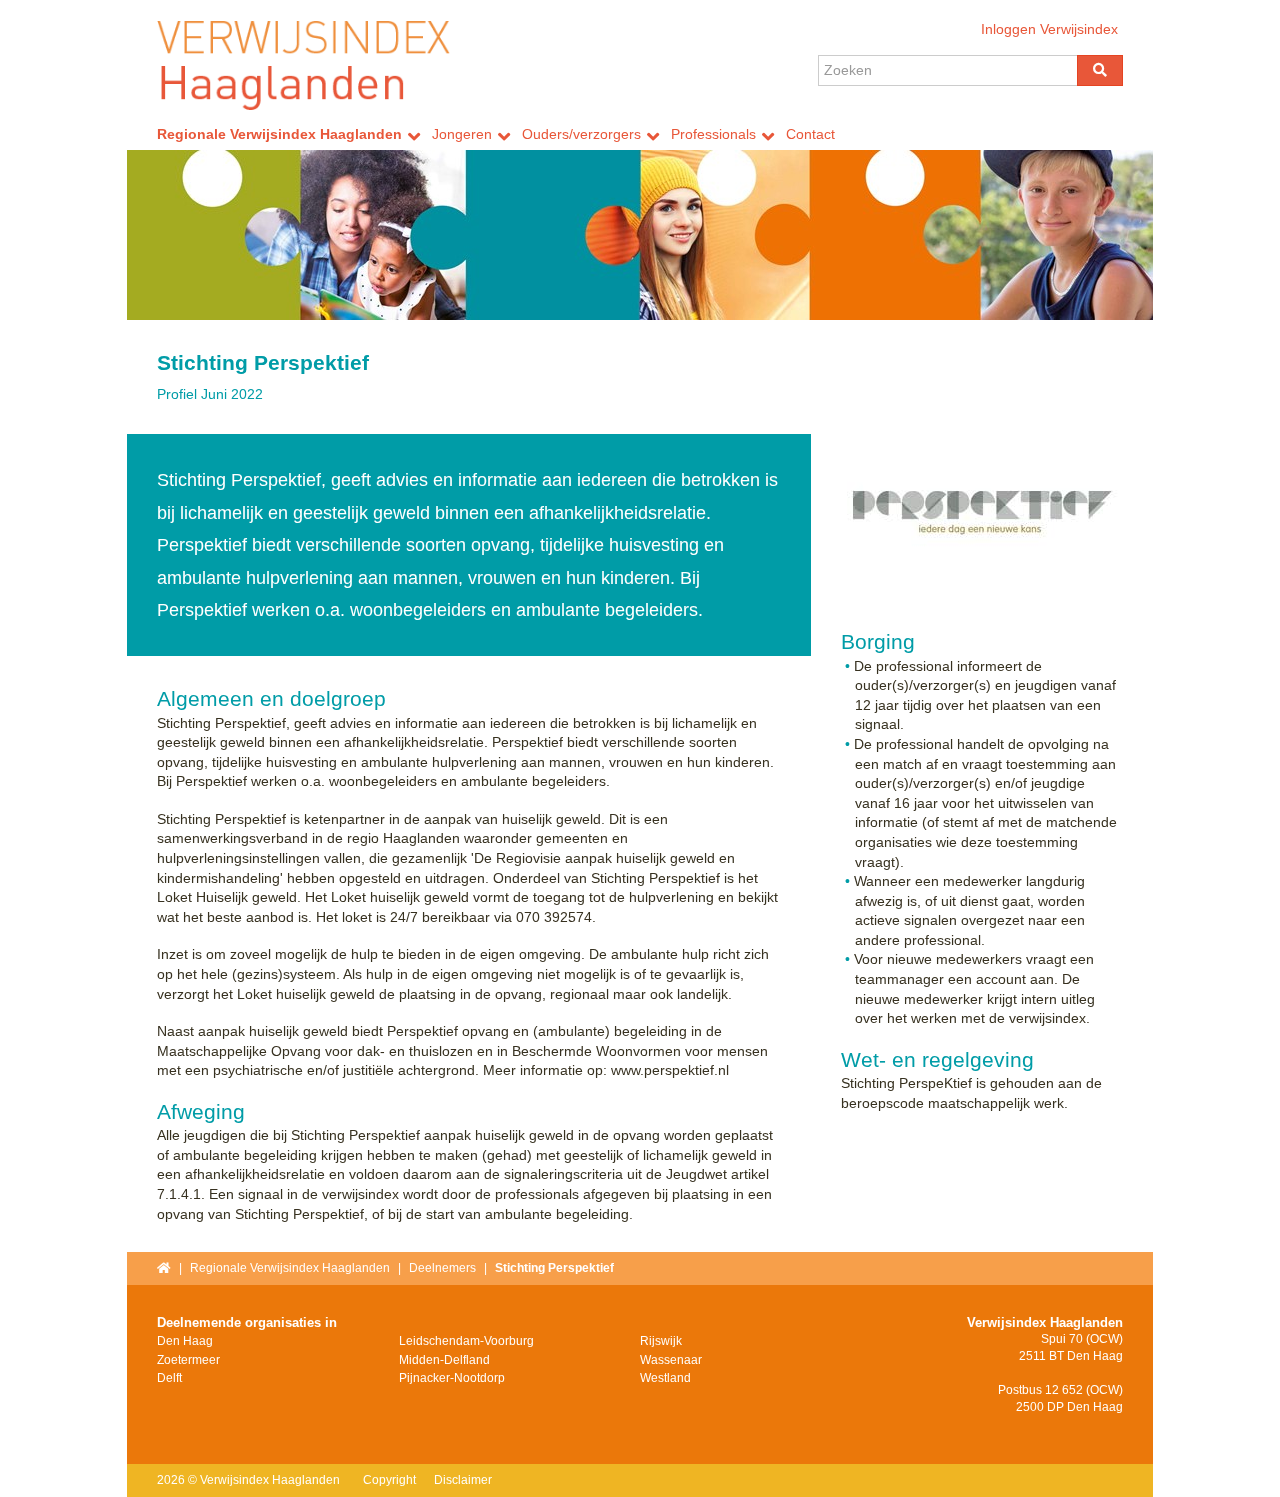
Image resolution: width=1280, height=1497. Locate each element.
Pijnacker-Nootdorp (452, 1378)
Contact (810, 134)
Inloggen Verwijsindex (1049, 29)
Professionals (713, 134)
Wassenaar (671, 1360)
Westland (665, 1378)
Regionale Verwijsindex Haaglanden (279, 134)
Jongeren (462, 134)
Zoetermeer (188, 1360)
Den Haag (185, 1341)
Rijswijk (661, 1341)
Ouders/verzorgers (581, 134)
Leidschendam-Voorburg (466, 1341)
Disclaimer (463, 1480)
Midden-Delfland (444, 1360)
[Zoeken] (1100, 70)
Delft (169, 1378)
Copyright (389, 1480)
